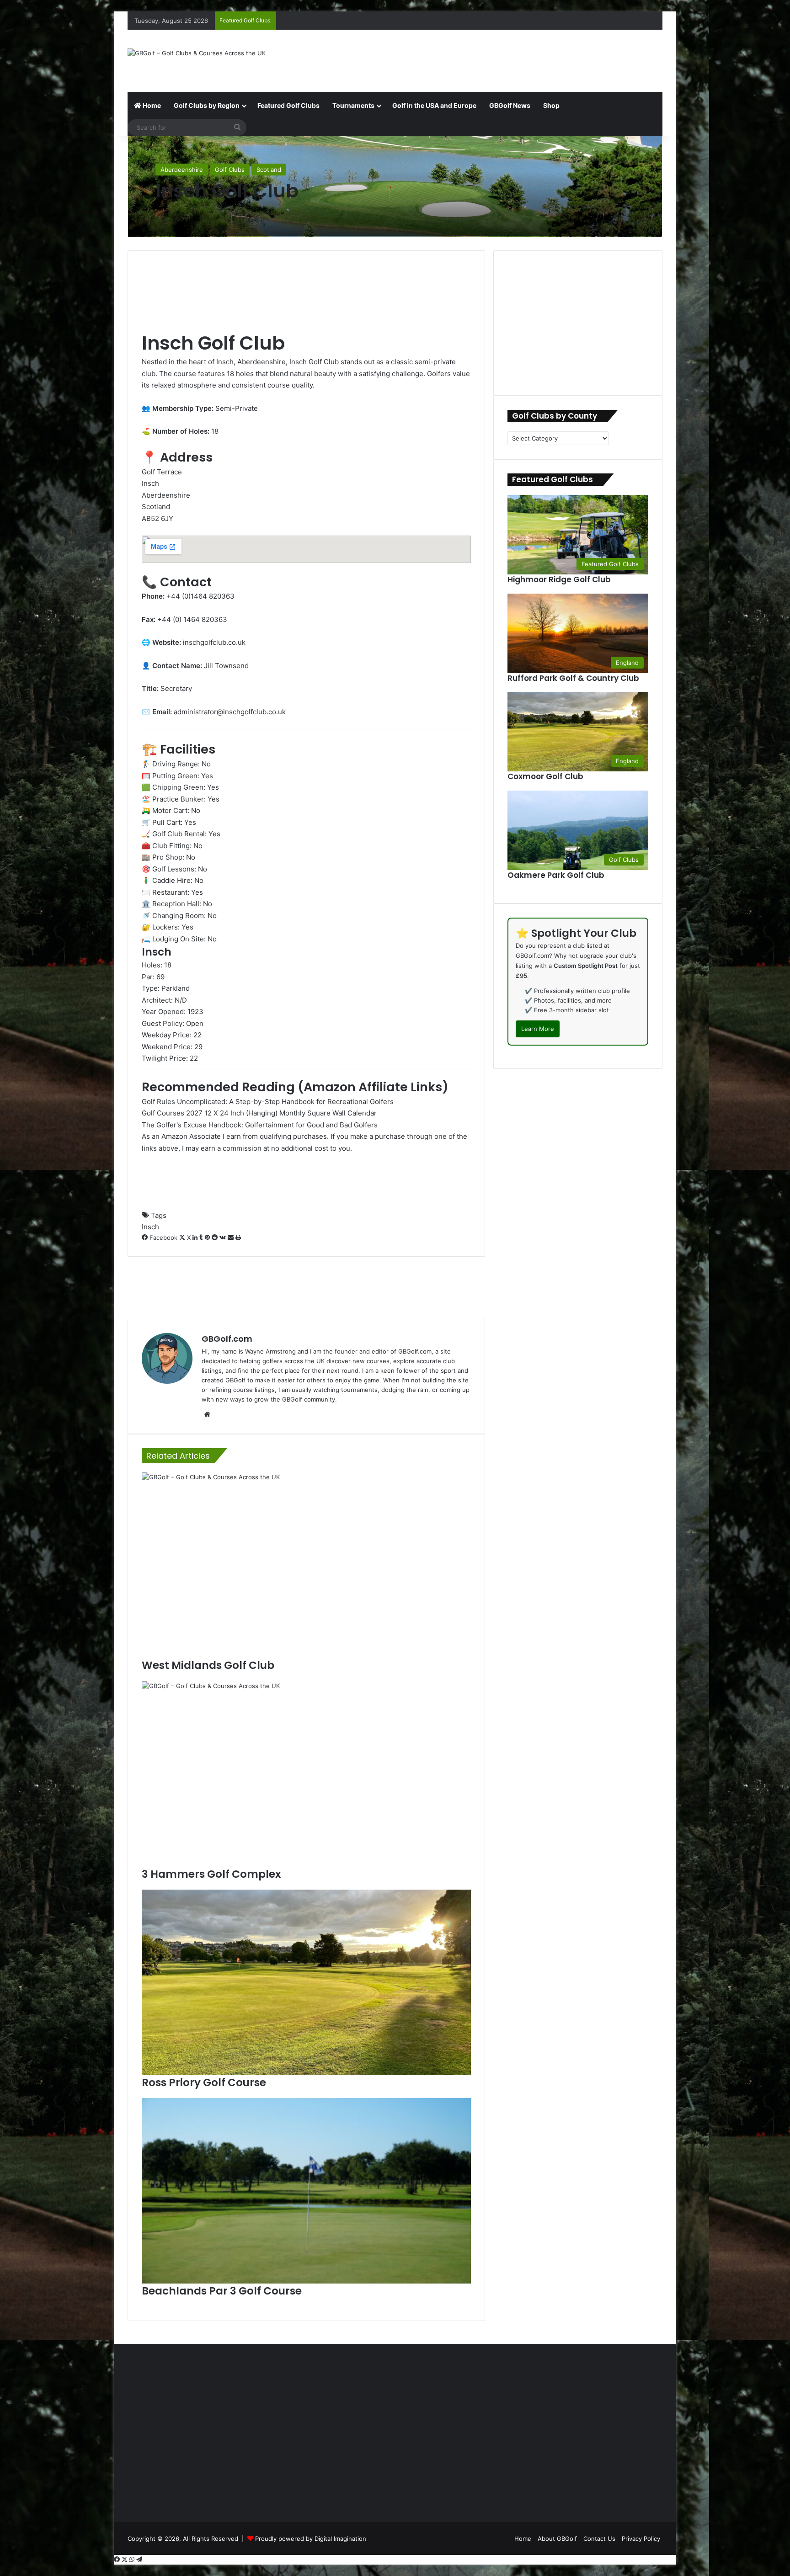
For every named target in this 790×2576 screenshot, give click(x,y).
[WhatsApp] (133, 2560)
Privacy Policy (641, 2539)
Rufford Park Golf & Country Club (573, 678)
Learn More (538, 1029)
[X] (125, 2560)
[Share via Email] (232, 1238)
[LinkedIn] (196, 1238)
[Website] (207, 1414)
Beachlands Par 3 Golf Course (222, 2291)
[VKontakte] (224, 1238)
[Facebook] (118, 2560)
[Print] (238, 1238)
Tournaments (353, 105)
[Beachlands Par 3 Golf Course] (306, 2191)
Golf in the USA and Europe (434, 105)
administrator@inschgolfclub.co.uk (230, 712)
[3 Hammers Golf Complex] (306, 1774)
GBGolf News (510, 105)
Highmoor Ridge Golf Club (559, 579)
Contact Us (599, 2539)
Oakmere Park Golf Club (556, 875)
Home (151, 105)
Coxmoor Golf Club (545, 776)
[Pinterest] (208, 1238)
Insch (150, 1227)
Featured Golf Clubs (288, 105)
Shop (551, 105)
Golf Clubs (230, 170)
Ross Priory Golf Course (204, 2082)
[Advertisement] (486, 59)
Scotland (269, 170)
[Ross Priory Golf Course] (306, 1982)
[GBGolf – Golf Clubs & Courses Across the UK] (197, 53)
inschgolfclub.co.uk (214, 642)
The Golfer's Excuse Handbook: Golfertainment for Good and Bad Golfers (260, 1125)
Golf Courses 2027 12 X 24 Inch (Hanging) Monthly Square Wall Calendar (259, 1113)
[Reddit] (216, 1238)
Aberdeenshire (182, 170)
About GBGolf (557, 2539)
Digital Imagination (340, 2539)
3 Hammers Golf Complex (211, 1874)
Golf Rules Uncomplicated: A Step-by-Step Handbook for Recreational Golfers (268, 1102)
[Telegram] (139, 2560)
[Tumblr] (202, 1238)
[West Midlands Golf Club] (306, 1565)
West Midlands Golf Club (208, 1665)
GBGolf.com (227, 1339)
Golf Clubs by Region (207, 105)
